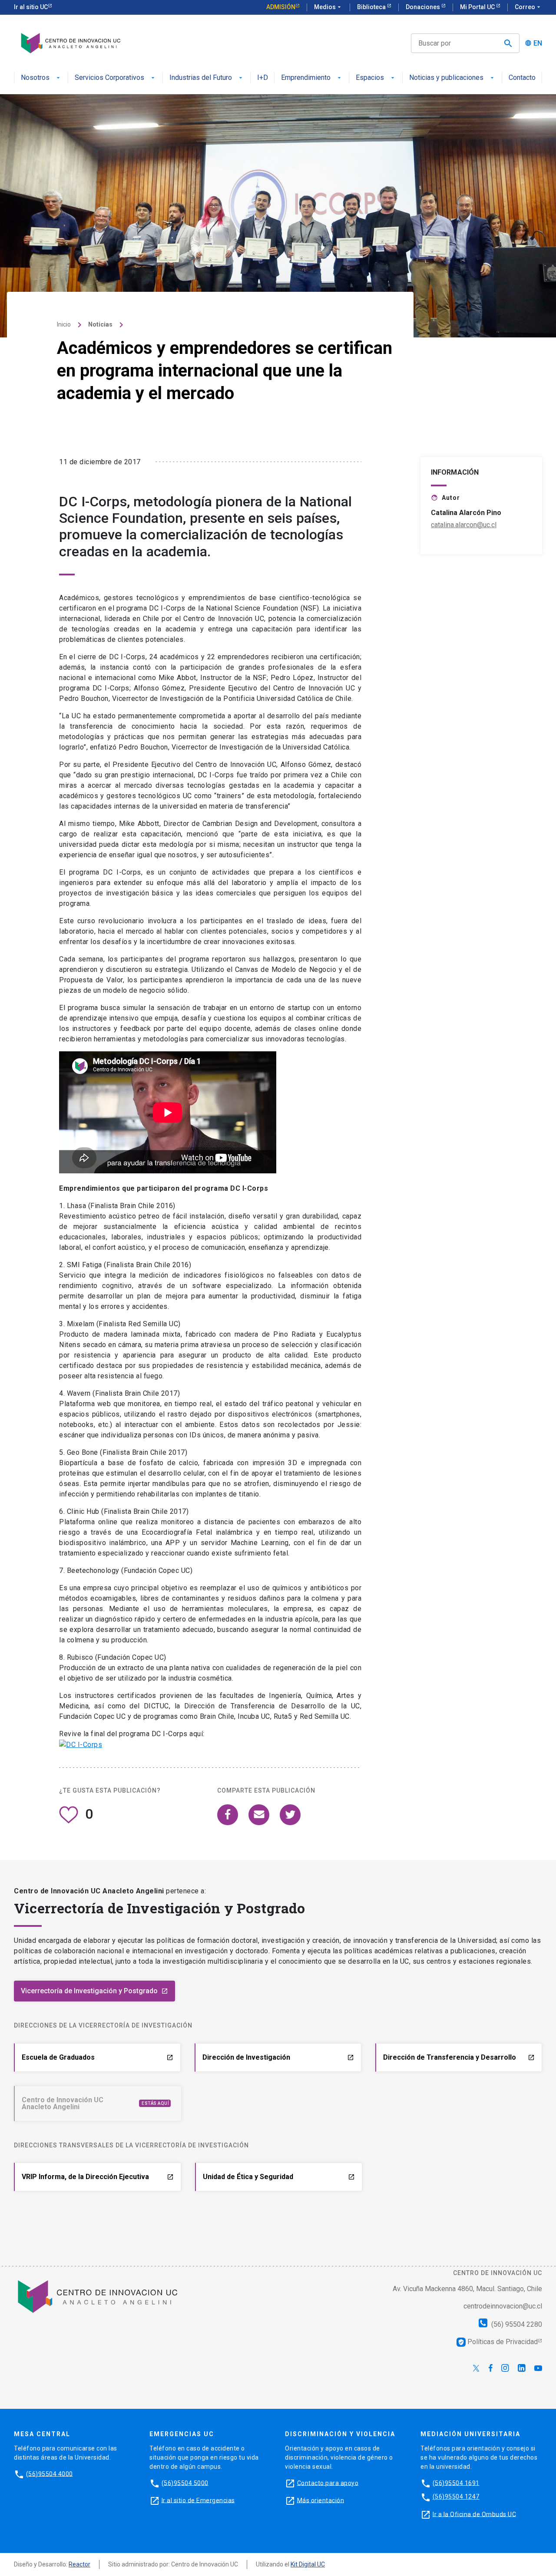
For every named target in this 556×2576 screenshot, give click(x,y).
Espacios (370, 78)
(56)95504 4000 (50, 2474)
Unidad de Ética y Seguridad (279, 2177)
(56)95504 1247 (456, 2497)
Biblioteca (372, 7)
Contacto (522, 78)
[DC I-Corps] (81, 1744)
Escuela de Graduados (98, 2057)
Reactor (79, 2564)
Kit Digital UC (308, 2564)
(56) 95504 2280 (516, 2324)
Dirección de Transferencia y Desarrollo (459, 2057)
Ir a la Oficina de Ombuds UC (474, 2514)
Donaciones (424, 7)
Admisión (281, 7)
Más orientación (321, 2500)
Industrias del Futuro (201, 78)
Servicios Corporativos (109, 78)
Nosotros (35, 78)
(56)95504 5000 (185, 2483)
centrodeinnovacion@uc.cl (503, 2306)
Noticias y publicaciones (446, 78)
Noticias (100, 324)
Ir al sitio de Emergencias (198, 2500)
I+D (263, 78)
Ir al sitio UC (31, 7)
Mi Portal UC (478, 7)
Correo (528, 7)
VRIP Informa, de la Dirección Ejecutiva (98, 2177)
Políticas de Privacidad (498, 2342)
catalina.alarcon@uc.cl (464, 525)
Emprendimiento (306, 78)
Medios (328, 7)
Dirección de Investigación (278, 2057)
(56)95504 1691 (456, 2483)
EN (538, 43)
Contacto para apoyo (328, 2483)
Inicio (64, 324)
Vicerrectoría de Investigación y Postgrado (94, 1991)
